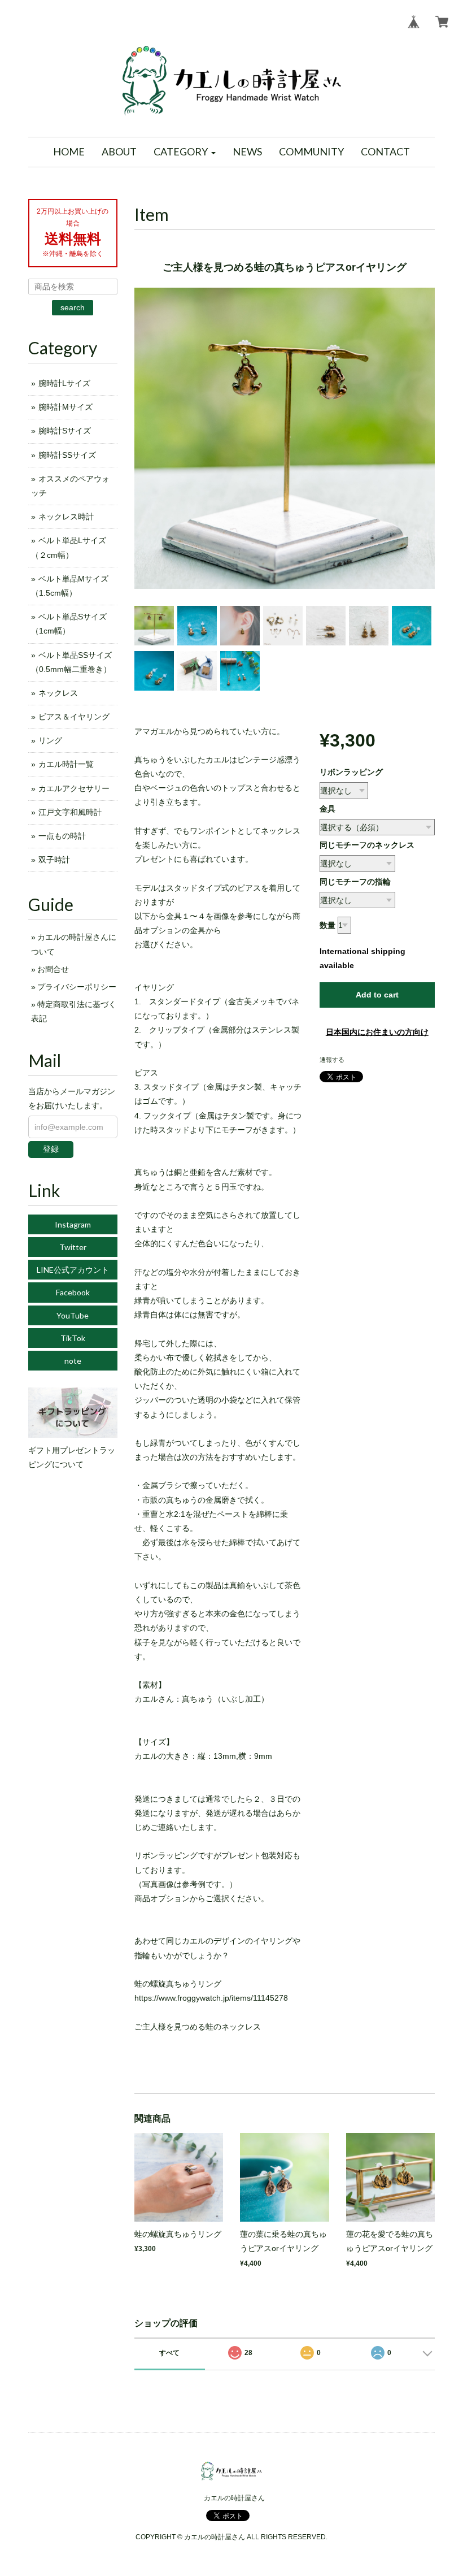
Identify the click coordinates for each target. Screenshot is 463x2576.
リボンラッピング (351, 772)
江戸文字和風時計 (70, 812)
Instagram (73, 1224)
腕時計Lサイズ (64, 383)
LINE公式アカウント (73, 1270)
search (73, 307)
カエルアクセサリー (74, 788)
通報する (332, 1060)
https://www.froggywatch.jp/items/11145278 (211, 1998)
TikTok (73, 1338)
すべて (169, 2353)
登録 (51, 1149)
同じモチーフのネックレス (367, 845)
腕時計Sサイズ (65, 431)
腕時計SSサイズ (67, 455)
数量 (327, 925)
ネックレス (58, 693)
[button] (185, 152)
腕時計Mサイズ (65, 407)
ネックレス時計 (66, 517)
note (73, 1361)
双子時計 (54, 860)
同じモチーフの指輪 (355, 882)
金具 (327, 809)
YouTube (73, 1315)
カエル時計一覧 (66, 764)
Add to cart (377, 995)
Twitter (73, 1247)
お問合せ (53, 969)
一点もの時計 (62, 836)
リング (50, 740)
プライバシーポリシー (77, 987)
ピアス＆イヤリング (74, 717)
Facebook (73, 1292)
